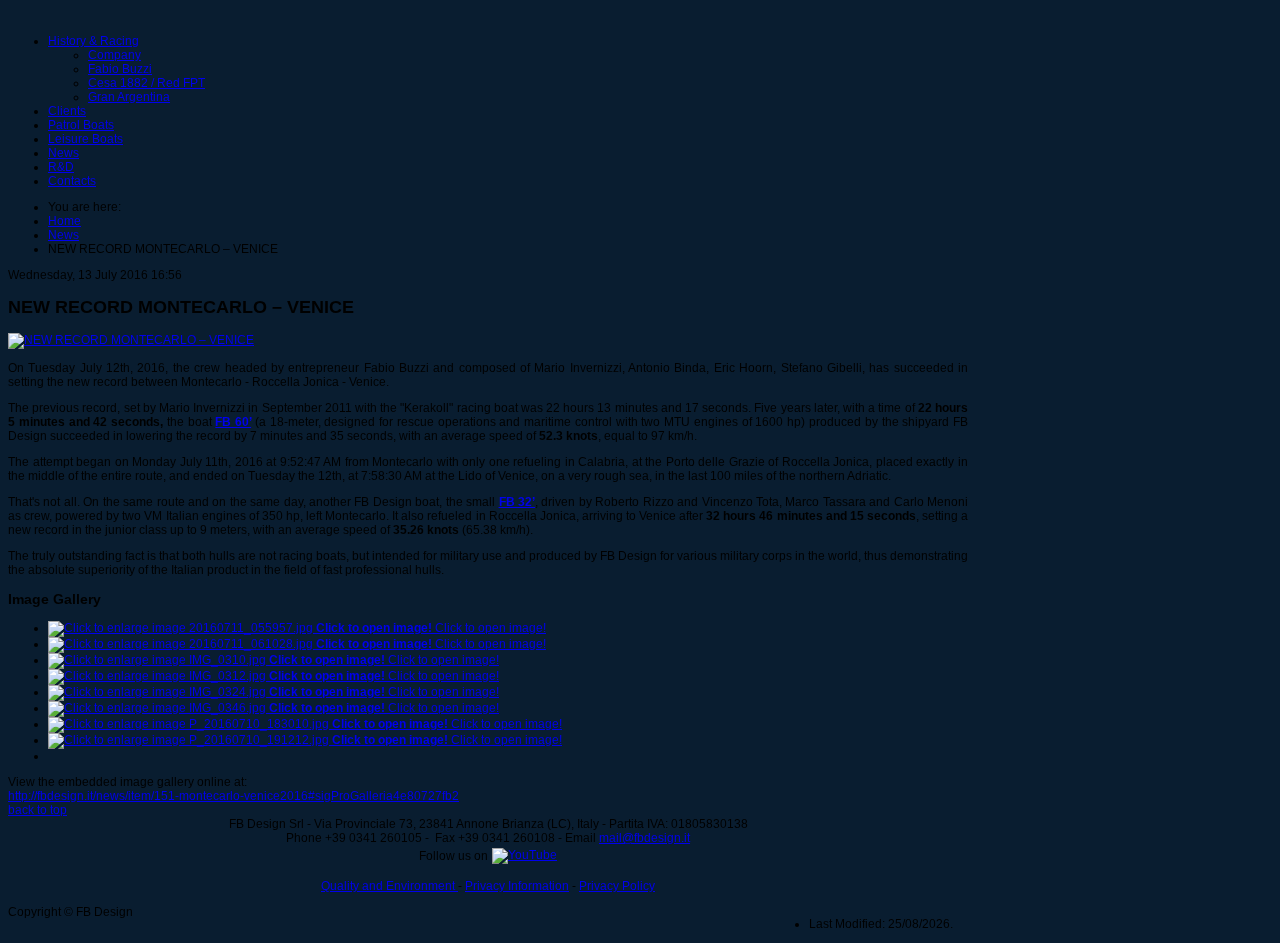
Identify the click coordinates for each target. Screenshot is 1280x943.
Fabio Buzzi (120, 69)
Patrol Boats (81, 125)
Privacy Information (517, 886)
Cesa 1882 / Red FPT (146, 83)
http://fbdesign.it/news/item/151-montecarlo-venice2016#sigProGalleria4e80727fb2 (233, 796)
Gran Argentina (129, 97)
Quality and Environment (389, 886)
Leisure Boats (85, 139)
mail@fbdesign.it (644, 838)
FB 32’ (517, 502)
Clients (67, 111)
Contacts (72, 181)
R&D (61, 167)
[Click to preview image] (131, 340)
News (63, 153)
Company (114, 55)
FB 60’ (233, 422)
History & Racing (93, 41)
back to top (37, 810)
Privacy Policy (617, 886)
